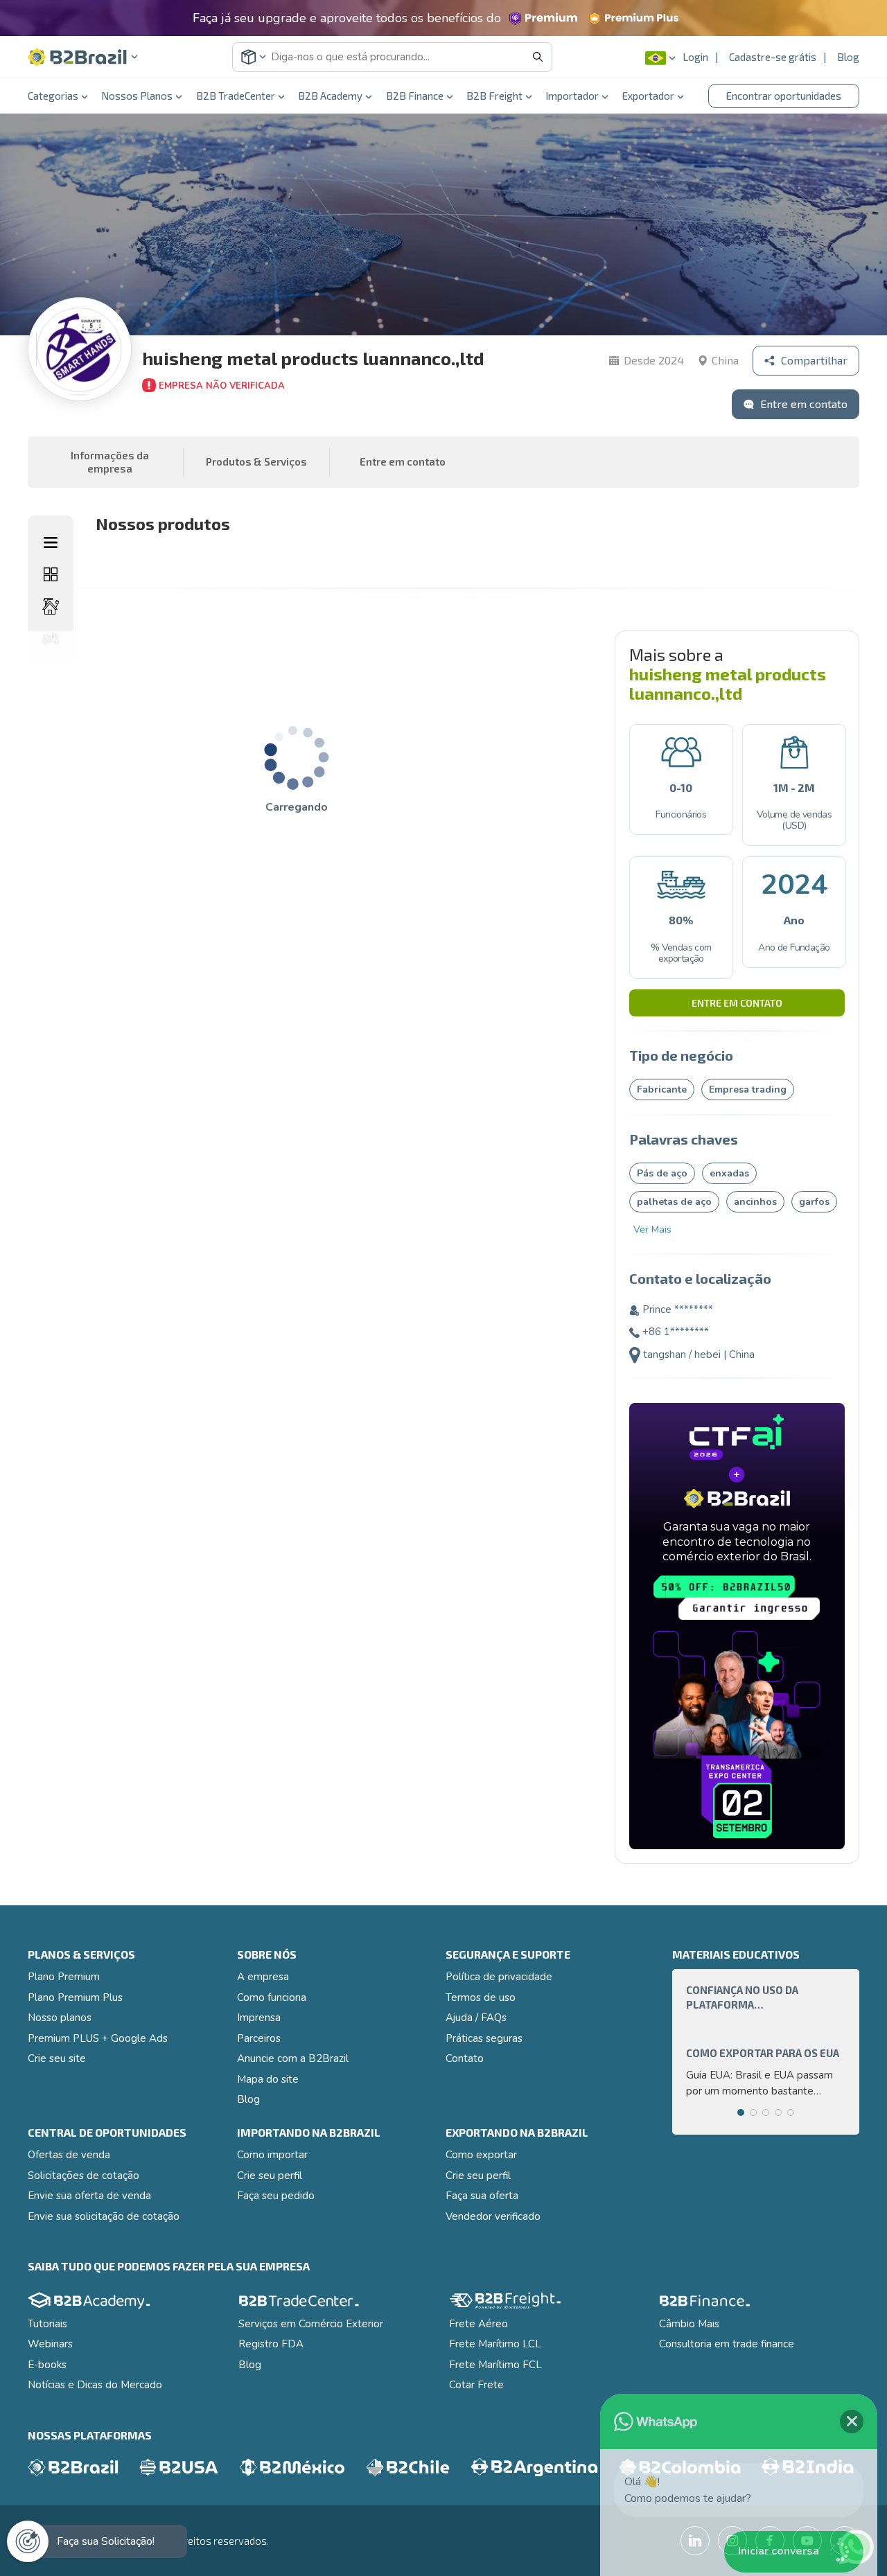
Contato (465, 2058)
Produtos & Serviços (256, 461)
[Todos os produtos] (51, 574)
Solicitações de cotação (84, 2176)
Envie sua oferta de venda (89, 2196)
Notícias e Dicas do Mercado (95, 2385)
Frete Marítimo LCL (495, 2344)
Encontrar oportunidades (784, 96)
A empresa (263, 1977)
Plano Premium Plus (75, 1997)
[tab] (741, 2112)
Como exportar (481, 2155)
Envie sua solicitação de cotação (104, 2216)
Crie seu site (57, 2058)
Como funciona (272, 1997)
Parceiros (259, 2038)
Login (695, 57)
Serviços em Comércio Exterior (311, 2324)
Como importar (272, 2155)
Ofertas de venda (69, 2155)
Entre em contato (737, 1003)
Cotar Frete (476, 2385)
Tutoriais (47, 2324)
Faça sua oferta (482, 2196)
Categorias (53, 96)
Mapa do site (268, 2079)
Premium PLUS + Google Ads (98, 2038)
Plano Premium (64, 1977)
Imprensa (259, 2018)
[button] (83, 57)
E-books (47, 2365)
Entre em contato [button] (403, 461)
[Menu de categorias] (51, 542)
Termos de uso (481, 1997)
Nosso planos (60, 2018)
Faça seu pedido (276, 2196)
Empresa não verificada (222, 386)
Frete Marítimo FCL (495, 2365)
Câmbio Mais (689, 2324)
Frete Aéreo (478, 2324)
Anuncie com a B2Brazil (293, 2058)
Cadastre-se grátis (773, 57)
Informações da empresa (110, 462)
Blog (848, 57)
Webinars (50, 2344)
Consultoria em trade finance (727, 2344)
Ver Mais (652, 1229)
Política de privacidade (499, 1977)
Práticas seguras (484, 2038)
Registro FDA (271, 2344)
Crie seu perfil (270, 2176)
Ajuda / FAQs (476, 2018)
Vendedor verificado (493, 2216)
